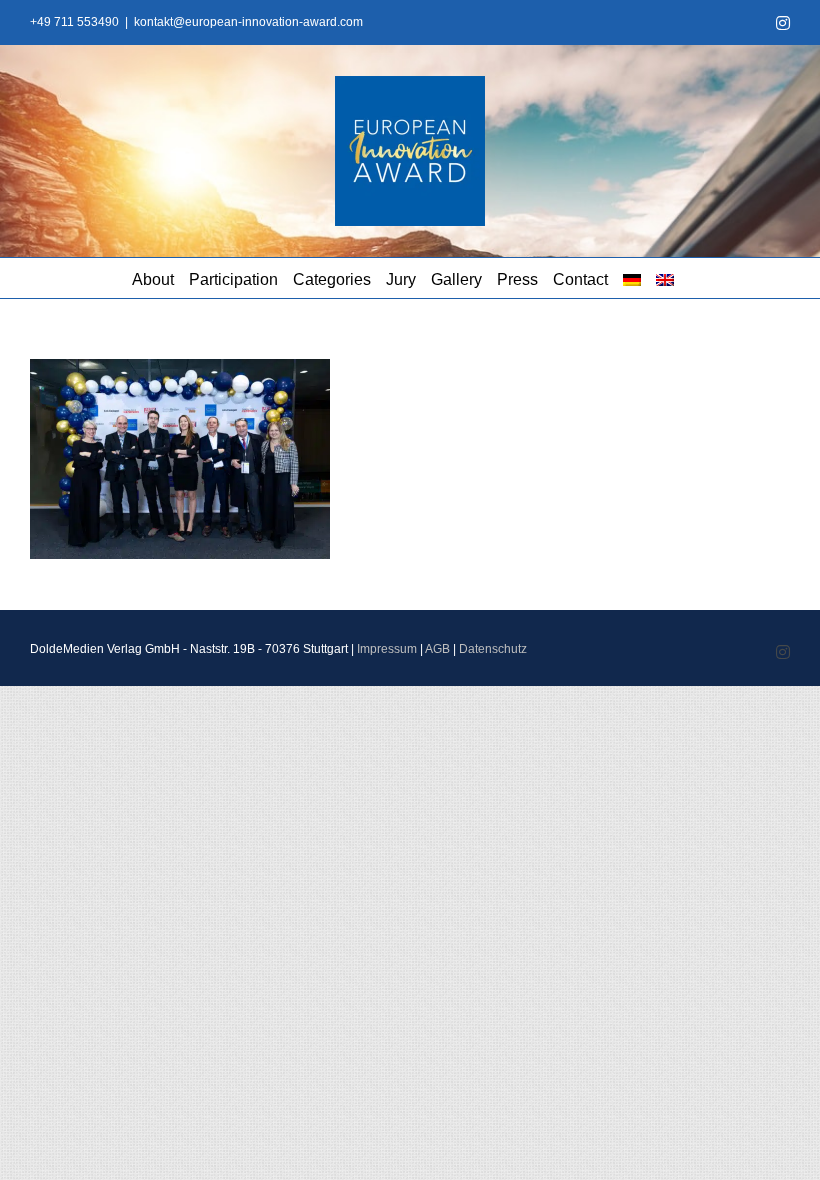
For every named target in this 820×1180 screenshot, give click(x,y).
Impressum (387, 649)
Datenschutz (493, 649)
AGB (437, 649)
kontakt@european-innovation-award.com (248, 22)
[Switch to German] (632, 278)
